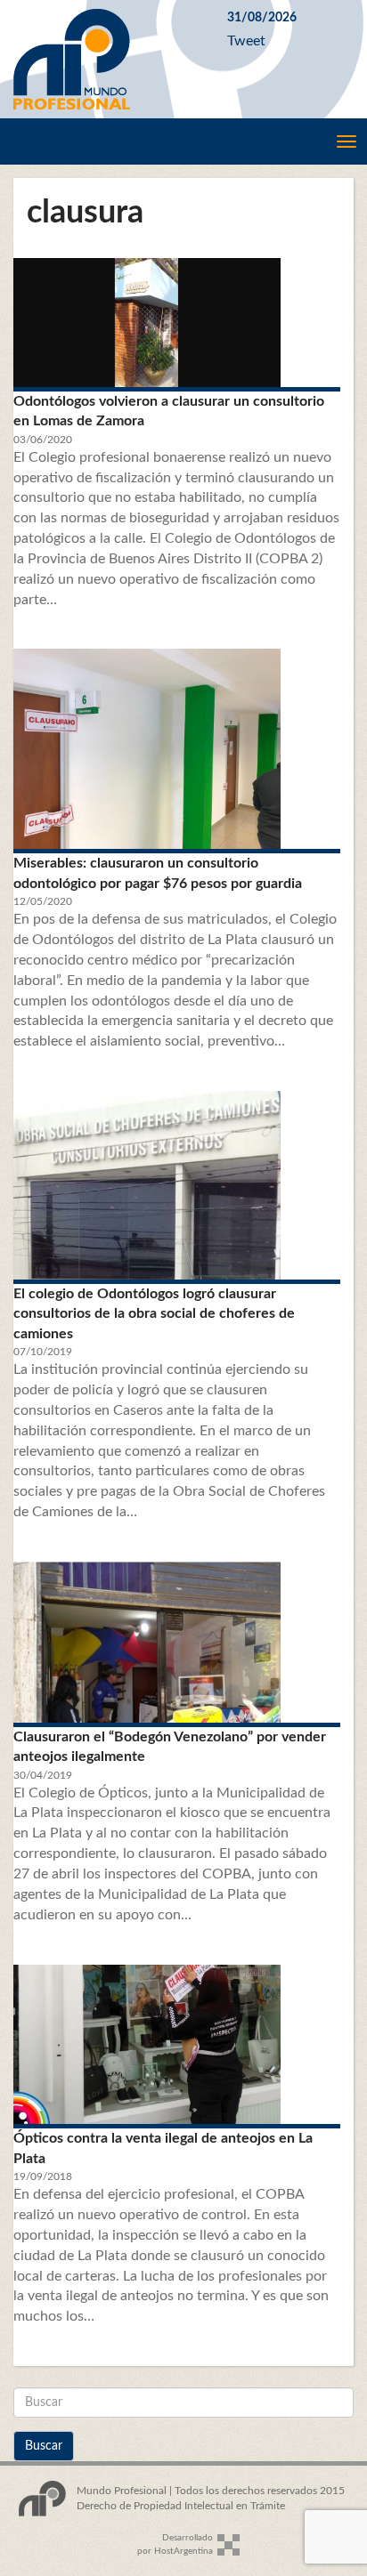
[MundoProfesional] (107, 59)
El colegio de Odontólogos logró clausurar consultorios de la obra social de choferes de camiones (154, 1314)
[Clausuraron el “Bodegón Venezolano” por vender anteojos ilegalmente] (177, 1642)
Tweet (246, 41)
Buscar (44, 2446)
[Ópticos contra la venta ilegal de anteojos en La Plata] (177, 2045)
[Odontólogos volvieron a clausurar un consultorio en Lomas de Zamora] (177, 323)
